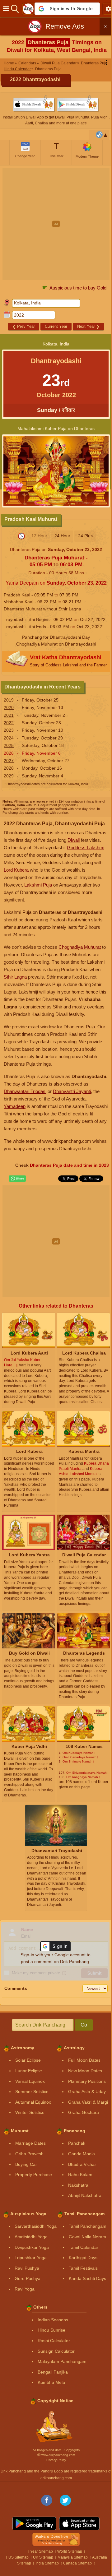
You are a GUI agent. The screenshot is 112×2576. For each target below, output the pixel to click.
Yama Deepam (22, 583)
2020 (9, 707)
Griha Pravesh (29, 2154)
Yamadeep (15, 1106)
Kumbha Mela (51, 2382)
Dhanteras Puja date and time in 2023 (69, 1165)
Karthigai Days (83, 2258)
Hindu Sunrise (51, 2330)
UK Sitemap (43, 2557)
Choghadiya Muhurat (80, 947)
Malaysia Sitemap (73, 2557)
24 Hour (62, 536)
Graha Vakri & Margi (88, 2102)
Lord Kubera (16, 870)
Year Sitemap (42, 2551)
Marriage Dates (30, 2143)
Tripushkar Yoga (31, 2258)
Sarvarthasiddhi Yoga (36, 2226)
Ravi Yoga (25, 2289)
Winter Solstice (30, 2112)
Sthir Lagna (15, 977)
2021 (9, 715)
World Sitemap (70, 2551)
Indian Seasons (53, 2320)
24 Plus (85, 536)
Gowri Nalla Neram (87, 2237)
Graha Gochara (84, 2112)
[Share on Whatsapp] (17, 1179)
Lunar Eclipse (29, 2071)
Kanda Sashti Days (87, 2278)
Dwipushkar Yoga (32, 2247)
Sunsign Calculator (56, 2351)
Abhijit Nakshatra (85, 2195)
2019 (9, 700)
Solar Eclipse (28, 2060)
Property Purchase (34, 2175)
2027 (9, 761)
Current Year (56, 326)
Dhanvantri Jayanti (72, 1091)
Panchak (77, 2143)
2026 (9, 753)
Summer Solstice (32, 2092)
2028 (9, 768)
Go (84, 2025)
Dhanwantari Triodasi (25, 1091)
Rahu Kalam (80, 2175)
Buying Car (26, 2164)
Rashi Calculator (54, 2341)
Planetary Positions (87, 2081)
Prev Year (24, 326)
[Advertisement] (56, 224)
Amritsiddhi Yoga (31, 2237)
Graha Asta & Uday (87, 2092)
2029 (9, 776)
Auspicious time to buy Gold (78, 288)
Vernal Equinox (30, 2081)
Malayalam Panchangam (62, 2361)
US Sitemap (19, 2557)
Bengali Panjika (53, 2372)
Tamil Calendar (84, 2247)
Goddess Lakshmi (86, 848)
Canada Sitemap (77, 2563)
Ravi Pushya (27, 2268)
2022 (9, 723)
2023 (9, 730)
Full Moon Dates (84, 2060)
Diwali (74, 840)
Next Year (88, 326)
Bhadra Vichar (82, 2164)
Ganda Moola (82, 2154)
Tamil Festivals (83, 2268)
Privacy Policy (56, 2460)
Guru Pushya (28, 2278)
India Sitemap (47, 2563)
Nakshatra (78, 2185)
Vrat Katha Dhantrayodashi (68, 661)
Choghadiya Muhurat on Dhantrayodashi (56, 644)
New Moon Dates (85, 2071)
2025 (9, 745)
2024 (9, 738)
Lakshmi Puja (38, 885)
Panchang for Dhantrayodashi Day (56, 637)
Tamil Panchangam (88, 2226)
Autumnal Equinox (33, 2102)
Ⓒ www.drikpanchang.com (56, 2455)
